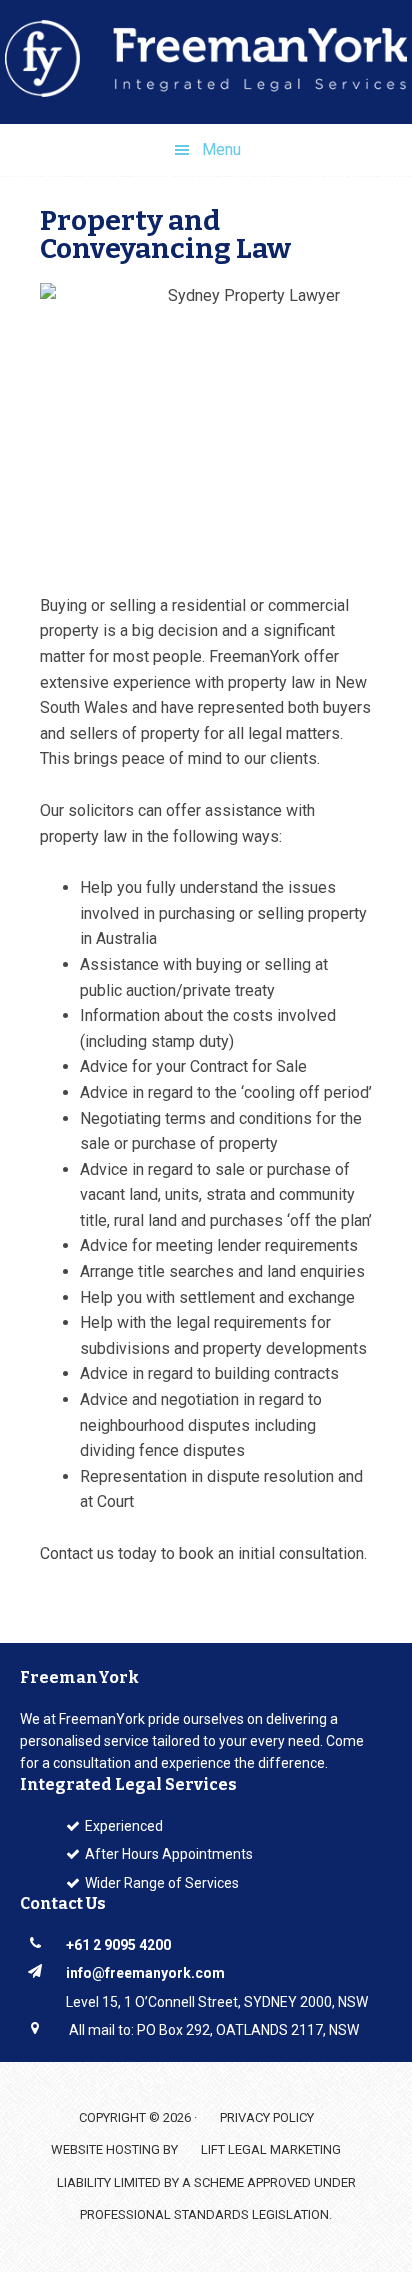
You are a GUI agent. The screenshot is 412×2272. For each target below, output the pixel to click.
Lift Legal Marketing (271, 2149)
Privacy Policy (267, 2117)
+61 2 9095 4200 (118, 1945)
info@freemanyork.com (145, 1973)
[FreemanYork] (206, 62)
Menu (221, 149)
